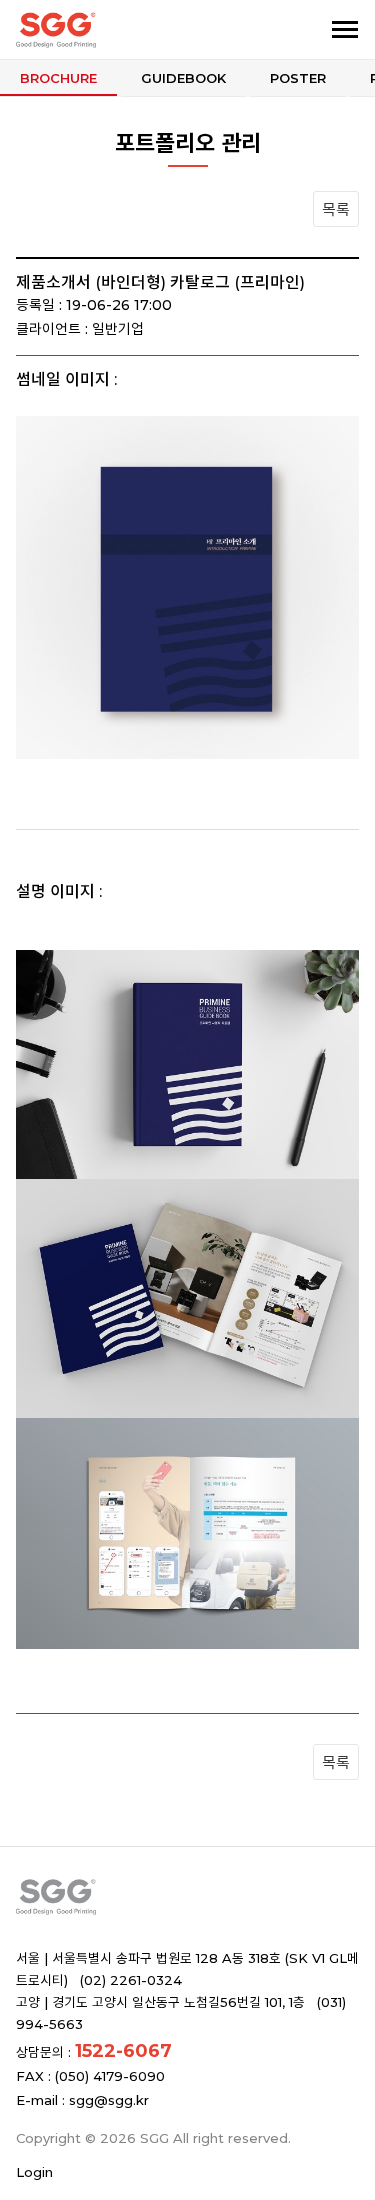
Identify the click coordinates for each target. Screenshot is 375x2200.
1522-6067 (123, 2051)
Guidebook (183, 78)
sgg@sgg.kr (109, 2100)
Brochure (58, 78)
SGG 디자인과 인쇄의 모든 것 (118, 30)
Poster (298, 78)
